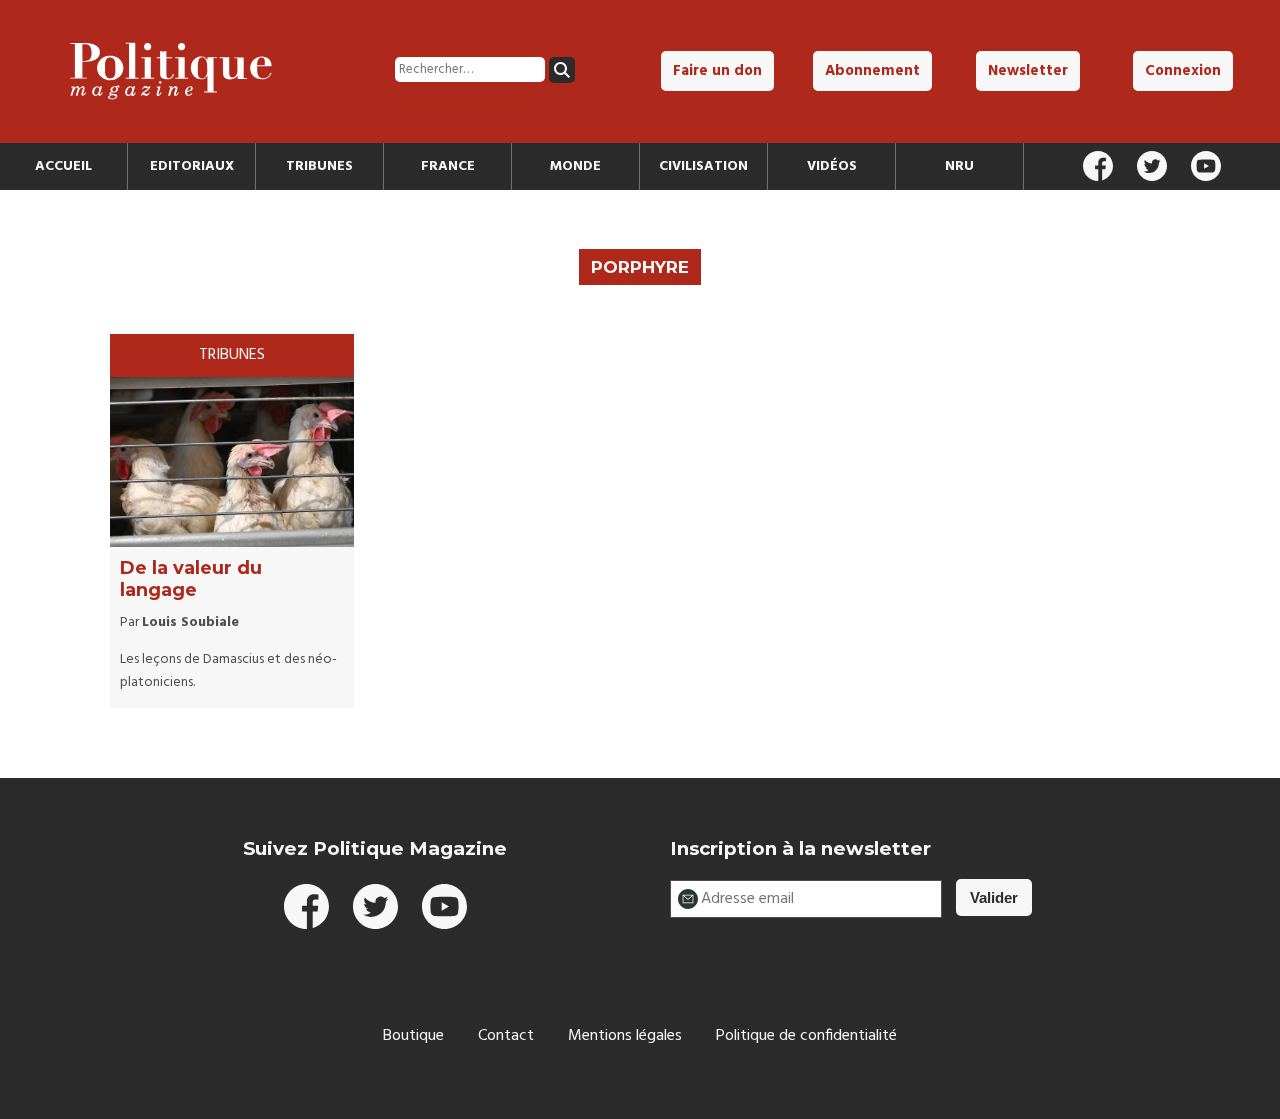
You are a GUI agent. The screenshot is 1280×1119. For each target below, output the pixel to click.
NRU (959, 166)
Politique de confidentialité (806, 1036)
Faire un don (717, 71)
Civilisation (703, 166)
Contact (506, 1036)
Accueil (63, 166)
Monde (575, 166)
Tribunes (319, 166)
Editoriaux (192, 166)
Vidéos (832, 166)
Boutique (413, 1036)
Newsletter (1028, 71)
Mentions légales (625, 1036)
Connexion (1183, 71)
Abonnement (872, 71)
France (448, 166)
